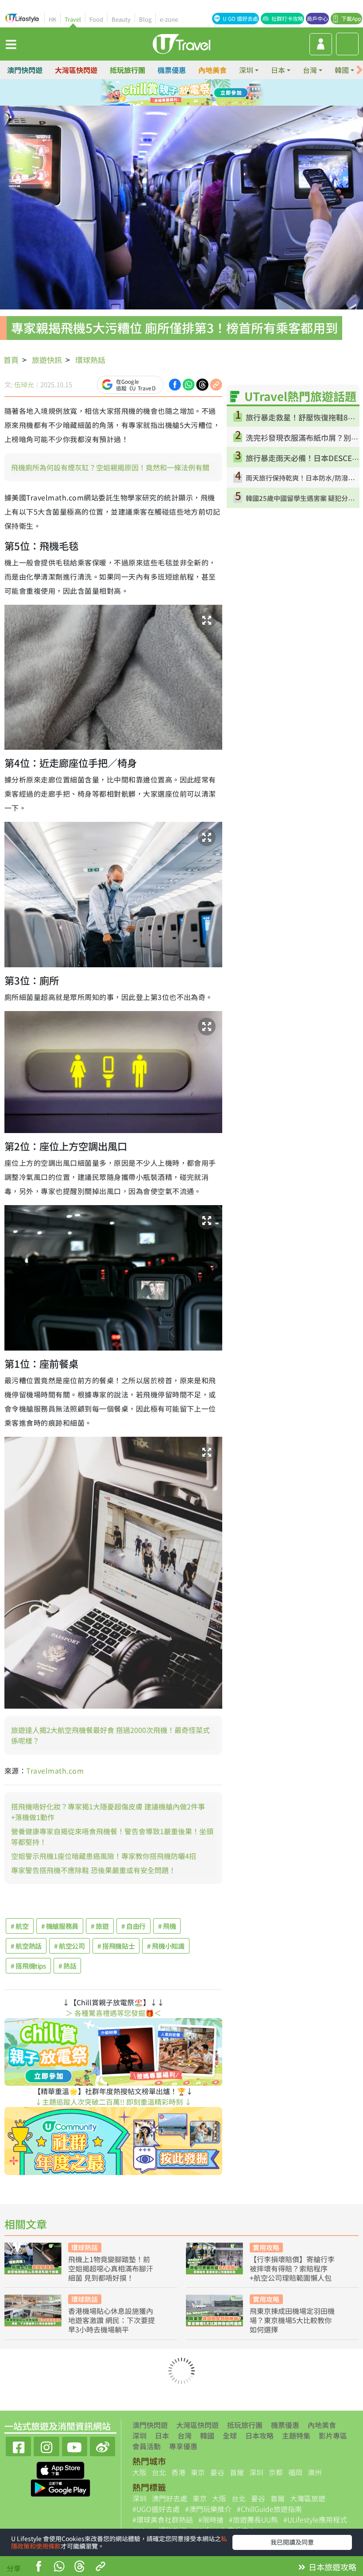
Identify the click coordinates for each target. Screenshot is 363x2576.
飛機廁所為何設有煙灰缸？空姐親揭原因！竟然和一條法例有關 (110, 467)
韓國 (207, 2435)
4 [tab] (201, 93)
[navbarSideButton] (11, 44)
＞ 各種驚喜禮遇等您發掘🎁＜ (113, 2013)
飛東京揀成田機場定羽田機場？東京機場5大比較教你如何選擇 (292, 2320)
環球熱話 (90, 360)
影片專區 (333, 2435)
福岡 (295, 2472)
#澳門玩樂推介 (208, 2509)
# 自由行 (133, 1926)
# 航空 (20, 1926)
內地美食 (212, 70)
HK (52, 19)
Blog (145, 19)
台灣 (185, 2435)
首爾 (237, 2472)
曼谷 (217, 2472)
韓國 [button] (342, 70)
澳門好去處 (170, 2498)
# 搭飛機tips (28, 1966)
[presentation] (359, 70)
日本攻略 (259, 2435)
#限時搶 (211, 2519)
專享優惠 (183, 2446)
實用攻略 (266, 2247)
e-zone (169, 19)
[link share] (216, 384)
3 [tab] (188, 93)
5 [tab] (175, 103)
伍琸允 (24, 384)
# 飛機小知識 (166, 1946)
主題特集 (296, 2435)
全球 (230, 2435)
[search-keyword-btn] (347, 44)
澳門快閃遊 (25, 70)
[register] (321, 44)
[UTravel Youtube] (75, 2445)
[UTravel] (181, 43)
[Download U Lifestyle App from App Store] (60, 2469)
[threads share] (80, 2567)
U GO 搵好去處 (240, 18)
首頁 (11, 360)
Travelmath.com (55, 1771)
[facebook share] (39, 2567)
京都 (276, 2472)
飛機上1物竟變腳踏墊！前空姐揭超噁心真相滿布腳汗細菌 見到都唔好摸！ (111, 2268)
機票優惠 (172, 70)
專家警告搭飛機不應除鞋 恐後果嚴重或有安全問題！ (93, 1870)
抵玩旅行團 (127, 70)
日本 (162, 2435)
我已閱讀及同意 (292, 2542)
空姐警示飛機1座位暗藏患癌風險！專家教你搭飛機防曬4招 (104, 1856)
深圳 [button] (246, 70)
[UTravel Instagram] (46, 2445)
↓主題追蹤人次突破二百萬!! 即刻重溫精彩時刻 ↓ (113, 2102)
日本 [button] (278, 70)
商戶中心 (317, 18)
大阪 (139, 2472)
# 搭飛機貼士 (116, 1946)
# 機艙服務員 (60, 1926)
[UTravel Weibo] (102, 2445)
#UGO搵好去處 (156, 2509)
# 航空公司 (70, 1946)
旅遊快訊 (47, 360)
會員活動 (147, 2446)
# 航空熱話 (26, 1946)
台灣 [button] (310, 70)
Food (96, 19)
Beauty (121, 19)
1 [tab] (162, 93)
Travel (73, 19)
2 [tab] (175, 93)
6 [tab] (188, 103)
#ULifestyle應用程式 (315, 2519)
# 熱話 (68, 1966)
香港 (178, 2472)
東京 (198, 2472)
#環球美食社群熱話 (163, 2519)
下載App (351, 18)
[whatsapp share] (59, 2567)
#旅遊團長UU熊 (253, 2519)
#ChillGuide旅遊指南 (269, 2509)
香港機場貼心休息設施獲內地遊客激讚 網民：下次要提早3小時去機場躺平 (112, 2320)
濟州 (315, 2472)
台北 (159, 2472)
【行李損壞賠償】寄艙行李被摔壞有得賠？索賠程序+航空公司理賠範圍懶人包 (292, 2268)
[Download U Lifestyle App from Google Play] (60, 2487)
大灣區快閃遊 (76, 70)
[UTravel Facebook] (18, 2445)
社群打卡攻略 (287, 18)
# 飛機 (167, 1926)
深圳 (139, 2435)
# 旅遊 (100, 1926)
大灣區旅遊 (308, 2498)
